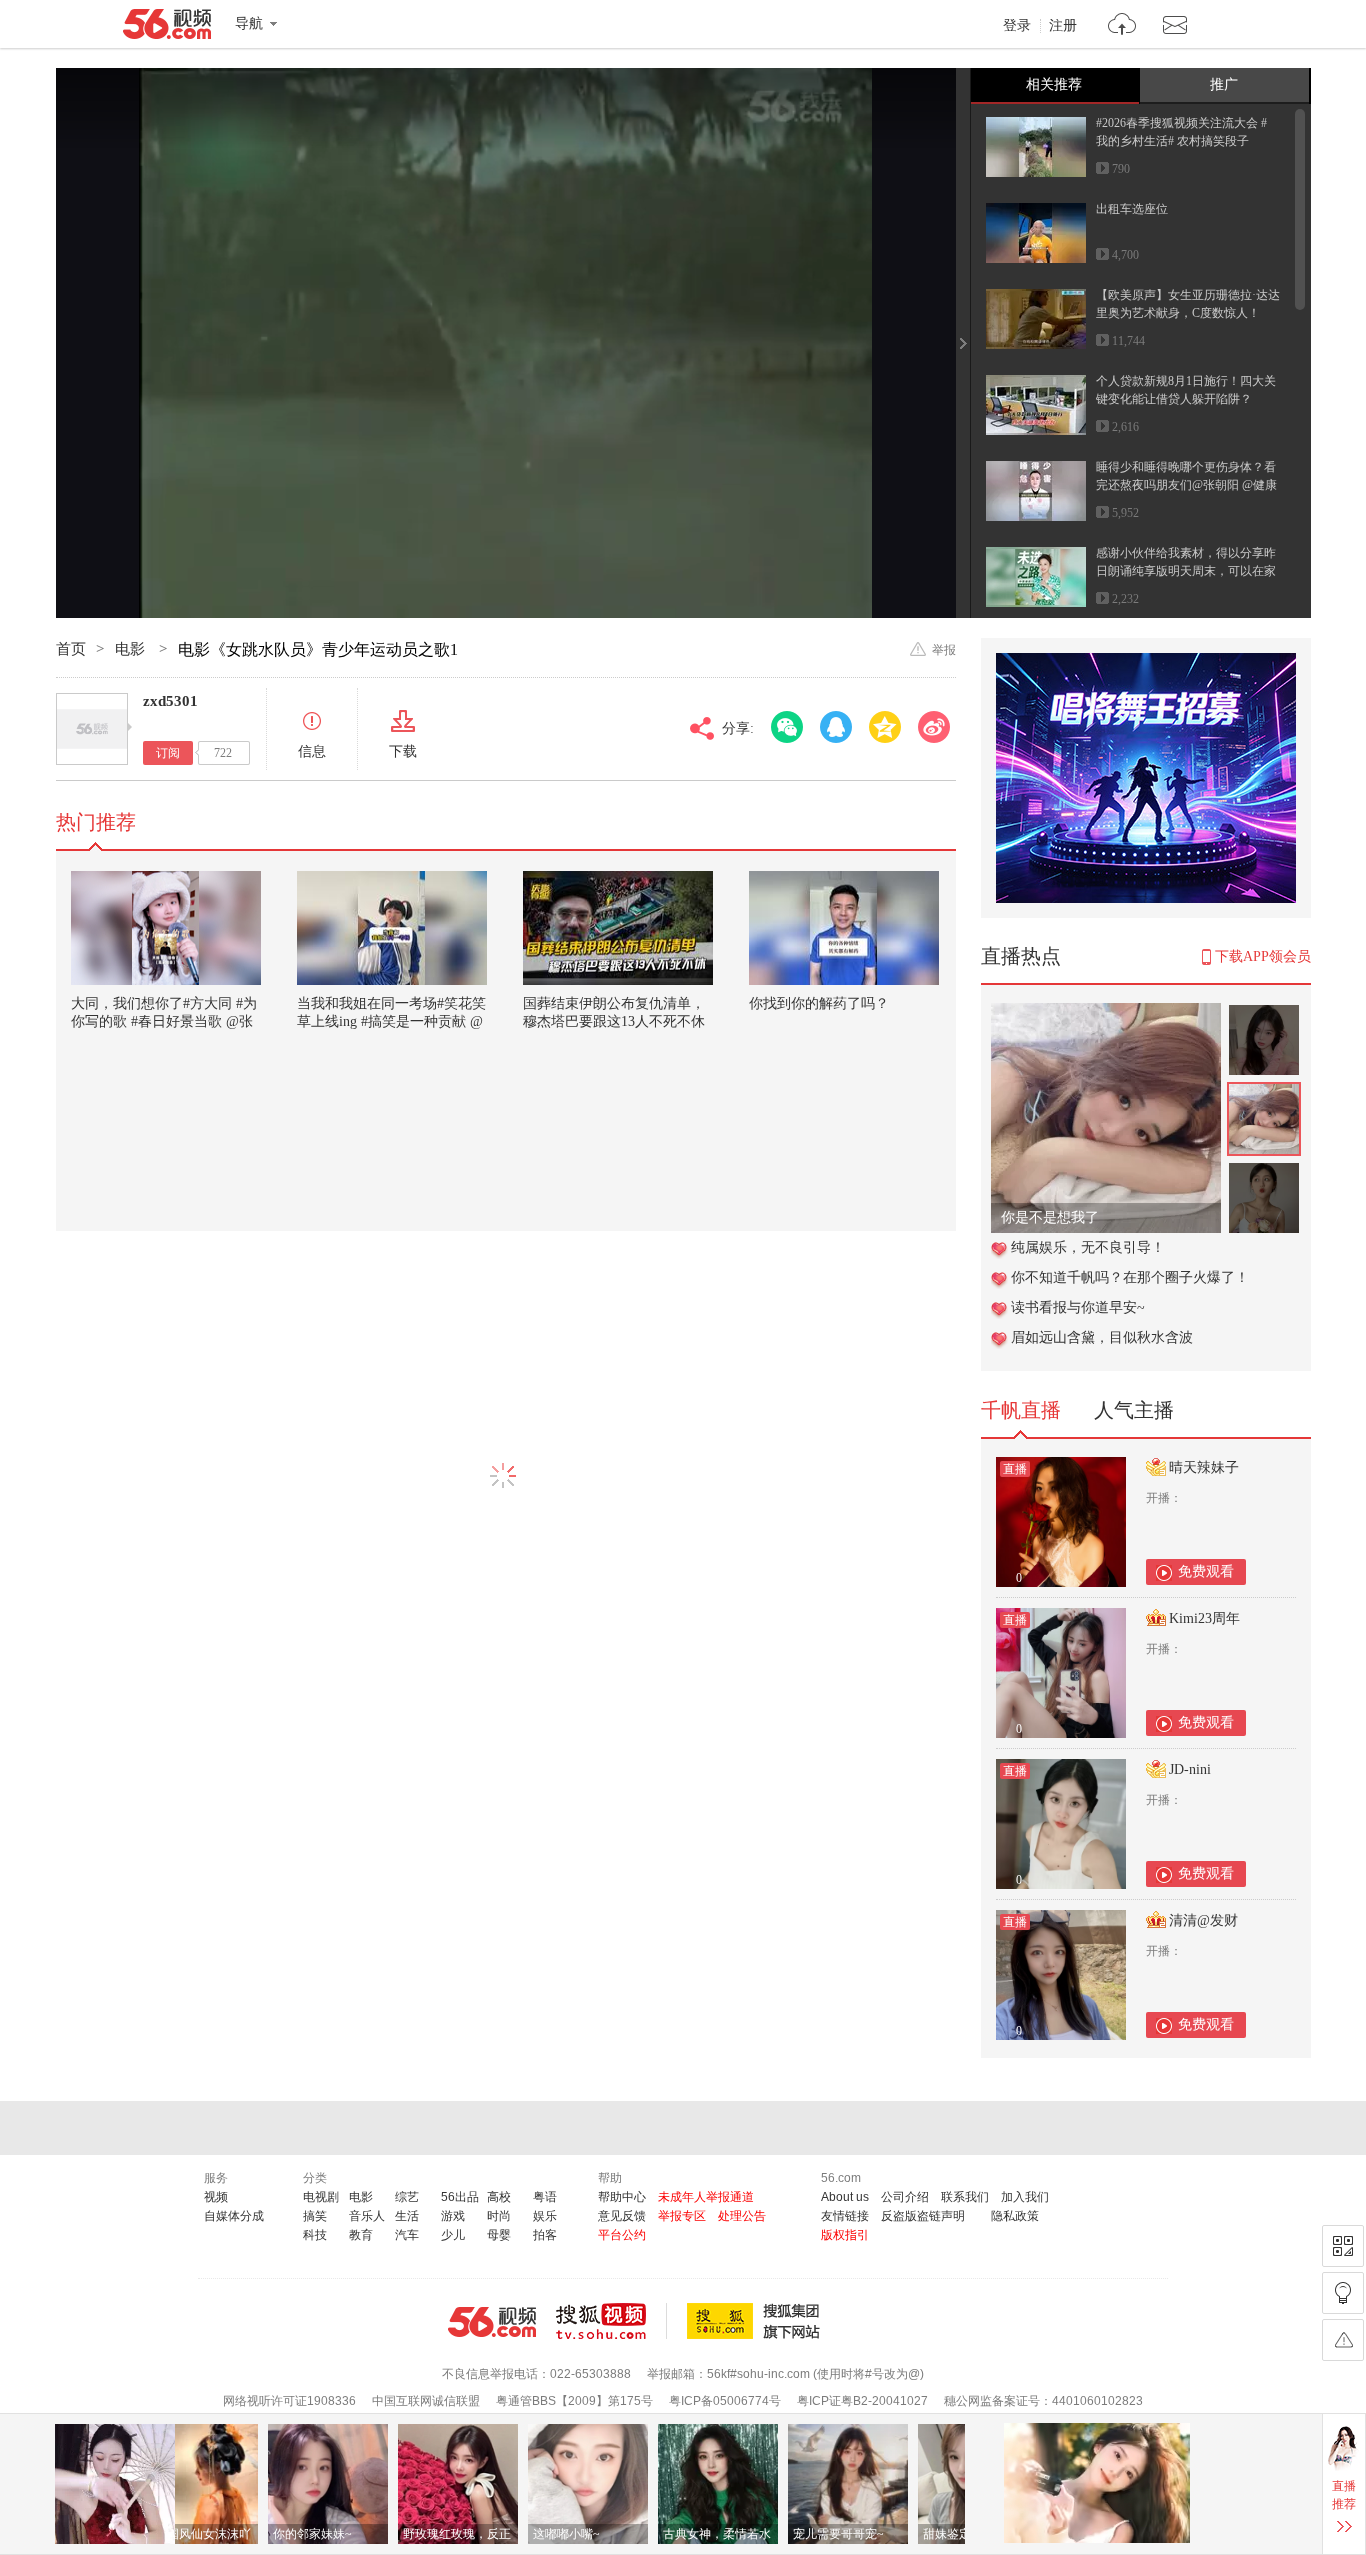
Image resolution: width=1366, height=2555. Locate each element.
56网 (492, 2322)
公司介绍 (905, 2197)
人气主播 (1134, 1410)
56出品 (460, 2197)
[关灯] (1343, 2293)
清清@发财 (1203, 1920)
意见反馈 (622, 2216)
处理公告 (742, 2216)
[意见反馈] (1343, 2340)
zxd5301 (170, 701)
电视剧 (321, 2197)
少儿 (453, 2235)
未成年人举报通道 (706, 2197)
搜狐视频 (611, 2321)
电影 (132, 649)
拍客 (545, 2235)
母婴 (499, 2235)
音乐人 (367, 2216)
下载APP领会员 (1263, 956)
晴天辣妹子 (1204, 1467)
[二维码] (1343, 2246)
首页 (71, 649)
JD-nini (1190, 1769)
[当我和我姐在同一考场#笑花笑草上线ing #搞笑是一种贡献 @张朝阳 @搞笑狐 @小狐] (392, 928)
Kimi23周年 (1204, 1618)
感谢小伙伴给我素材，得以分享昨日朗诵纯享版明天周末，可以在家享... (1186, 571)
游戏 (453, 2216)
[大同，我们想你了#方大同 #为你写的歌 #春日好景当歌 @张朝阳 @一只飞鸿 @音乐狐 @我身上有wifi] (166, 928)
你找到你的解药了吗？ (819, 1003)
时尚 (499, 2216)
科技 (315, 2235)
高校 (499, 2197)
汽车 (407, 2235)
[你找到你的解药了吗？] (844, 928)
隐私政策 (1015, 2216)
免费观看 (1206, 1571)
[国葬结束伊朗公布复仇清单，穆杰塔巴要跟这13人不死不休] (618, 928)
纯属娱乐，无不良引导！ (1088, 1247)
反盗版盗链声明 (923, 2216)
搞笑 (315, 2216)
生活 (407, 2216)
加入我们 (1025, 2197)
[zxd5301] (92, 729)
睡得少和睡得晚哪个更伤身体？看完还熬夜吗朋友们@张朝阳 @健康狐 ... (1186, 485)
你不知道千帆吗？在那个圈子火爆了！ (1130, 1277)
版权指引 (845, 2235)
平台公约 (622, 2235)
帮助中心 (622, 2197)
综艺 (407, 2197)
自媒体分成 (234, 2216)
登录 (1017, 26)
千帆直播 (1021, 1410)
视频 (216, 2197)
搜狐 (757, 2321)
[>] (1122, 26)
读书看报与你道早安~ (1078, 1307)
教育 (361, 2235)
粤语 (545, 2197)
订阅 (168, 753)
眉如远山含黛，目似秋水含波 (1102, 1337)
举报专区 (682, 2216)
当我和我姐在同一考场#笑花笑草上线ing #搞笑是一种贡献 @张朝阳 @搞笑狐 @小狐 (391, 1021)
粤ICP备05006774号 (725, 2401)
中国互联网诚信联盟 (426, 2401)
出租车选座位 (1132, 209)
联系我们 (965, 2197)
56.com (167, 28)
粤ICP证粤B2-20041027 (862, 2401)
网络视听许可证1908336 (289, 2401)
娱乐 (545, 2216)
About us (845, 2197)
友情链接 (845, 2216)
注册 (1063, 26)
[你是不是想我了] (1106, 1013)
